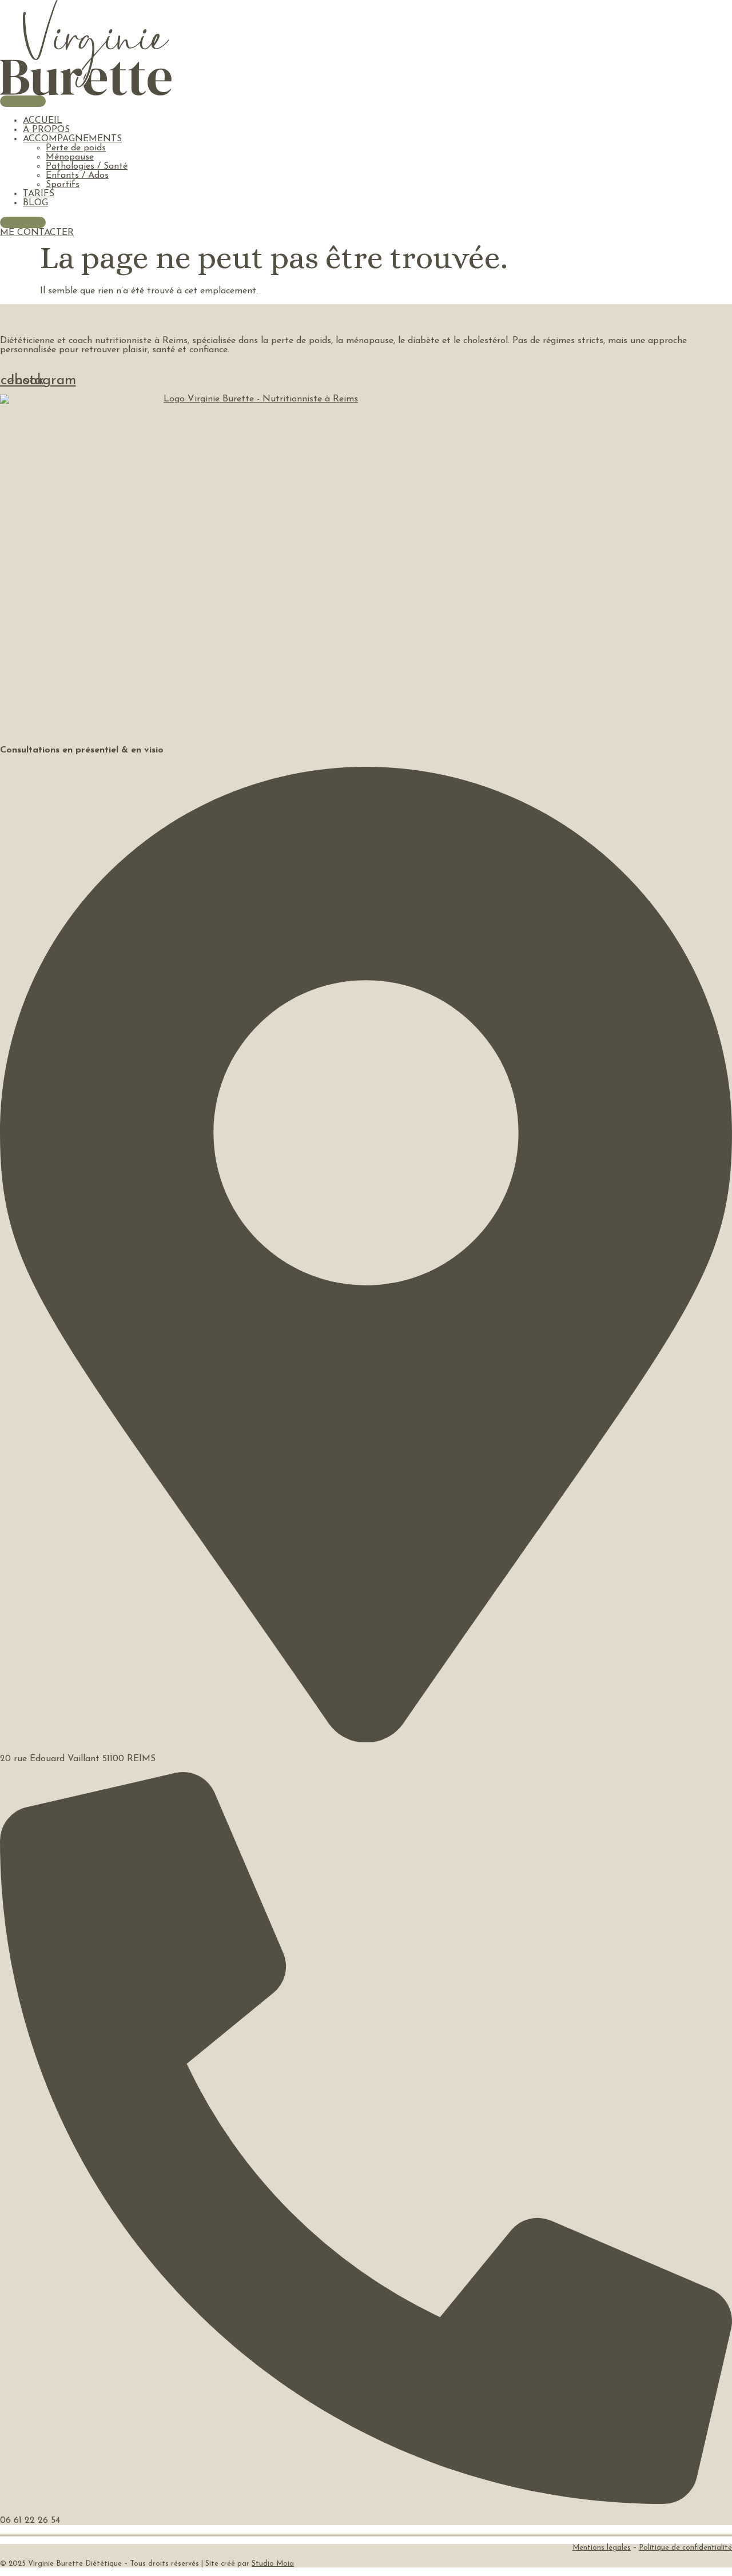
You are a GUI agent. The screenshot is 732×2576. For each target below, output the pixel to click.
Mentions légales (602, 2548)
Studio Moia (273, 2564)
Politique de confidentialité (685, 2548)
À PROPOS (46, 130)
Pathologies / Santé (87, 166)
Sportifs (63, 185)
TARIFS (39, 194)
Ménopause (70, 157)
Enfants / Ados (77, 176)
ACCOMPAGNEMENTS (72, 139)
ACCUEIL (43, 121)
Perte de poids (76, 148)
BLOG (35, 203)
